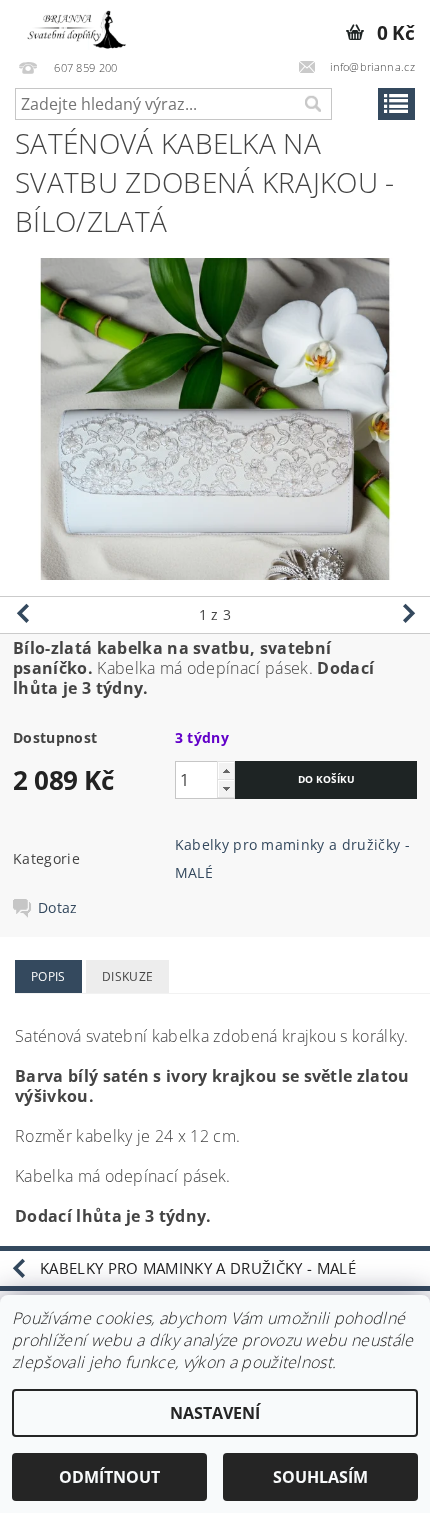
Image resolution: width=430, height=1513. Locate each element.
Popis (48, 976)
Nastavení (215, 1413)
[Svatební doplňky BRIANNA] (73, 26)
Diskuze (127, 976)
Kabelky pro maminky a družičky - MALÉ (198, 1268)
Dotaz (58, 908)
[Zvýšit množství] (226, 770)
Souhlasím (320, 1477)
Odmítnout (109, 1477)
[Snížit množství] (226, 788)
